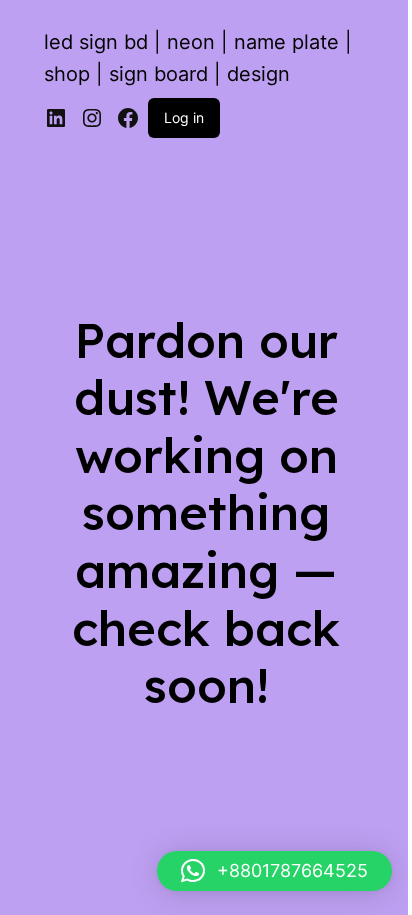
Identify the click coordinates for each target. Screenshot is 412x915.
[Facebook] (128, 118)
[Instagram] (92, 118)
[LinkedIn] (56, 118)
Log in (184, 117)
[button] (274, 871)
